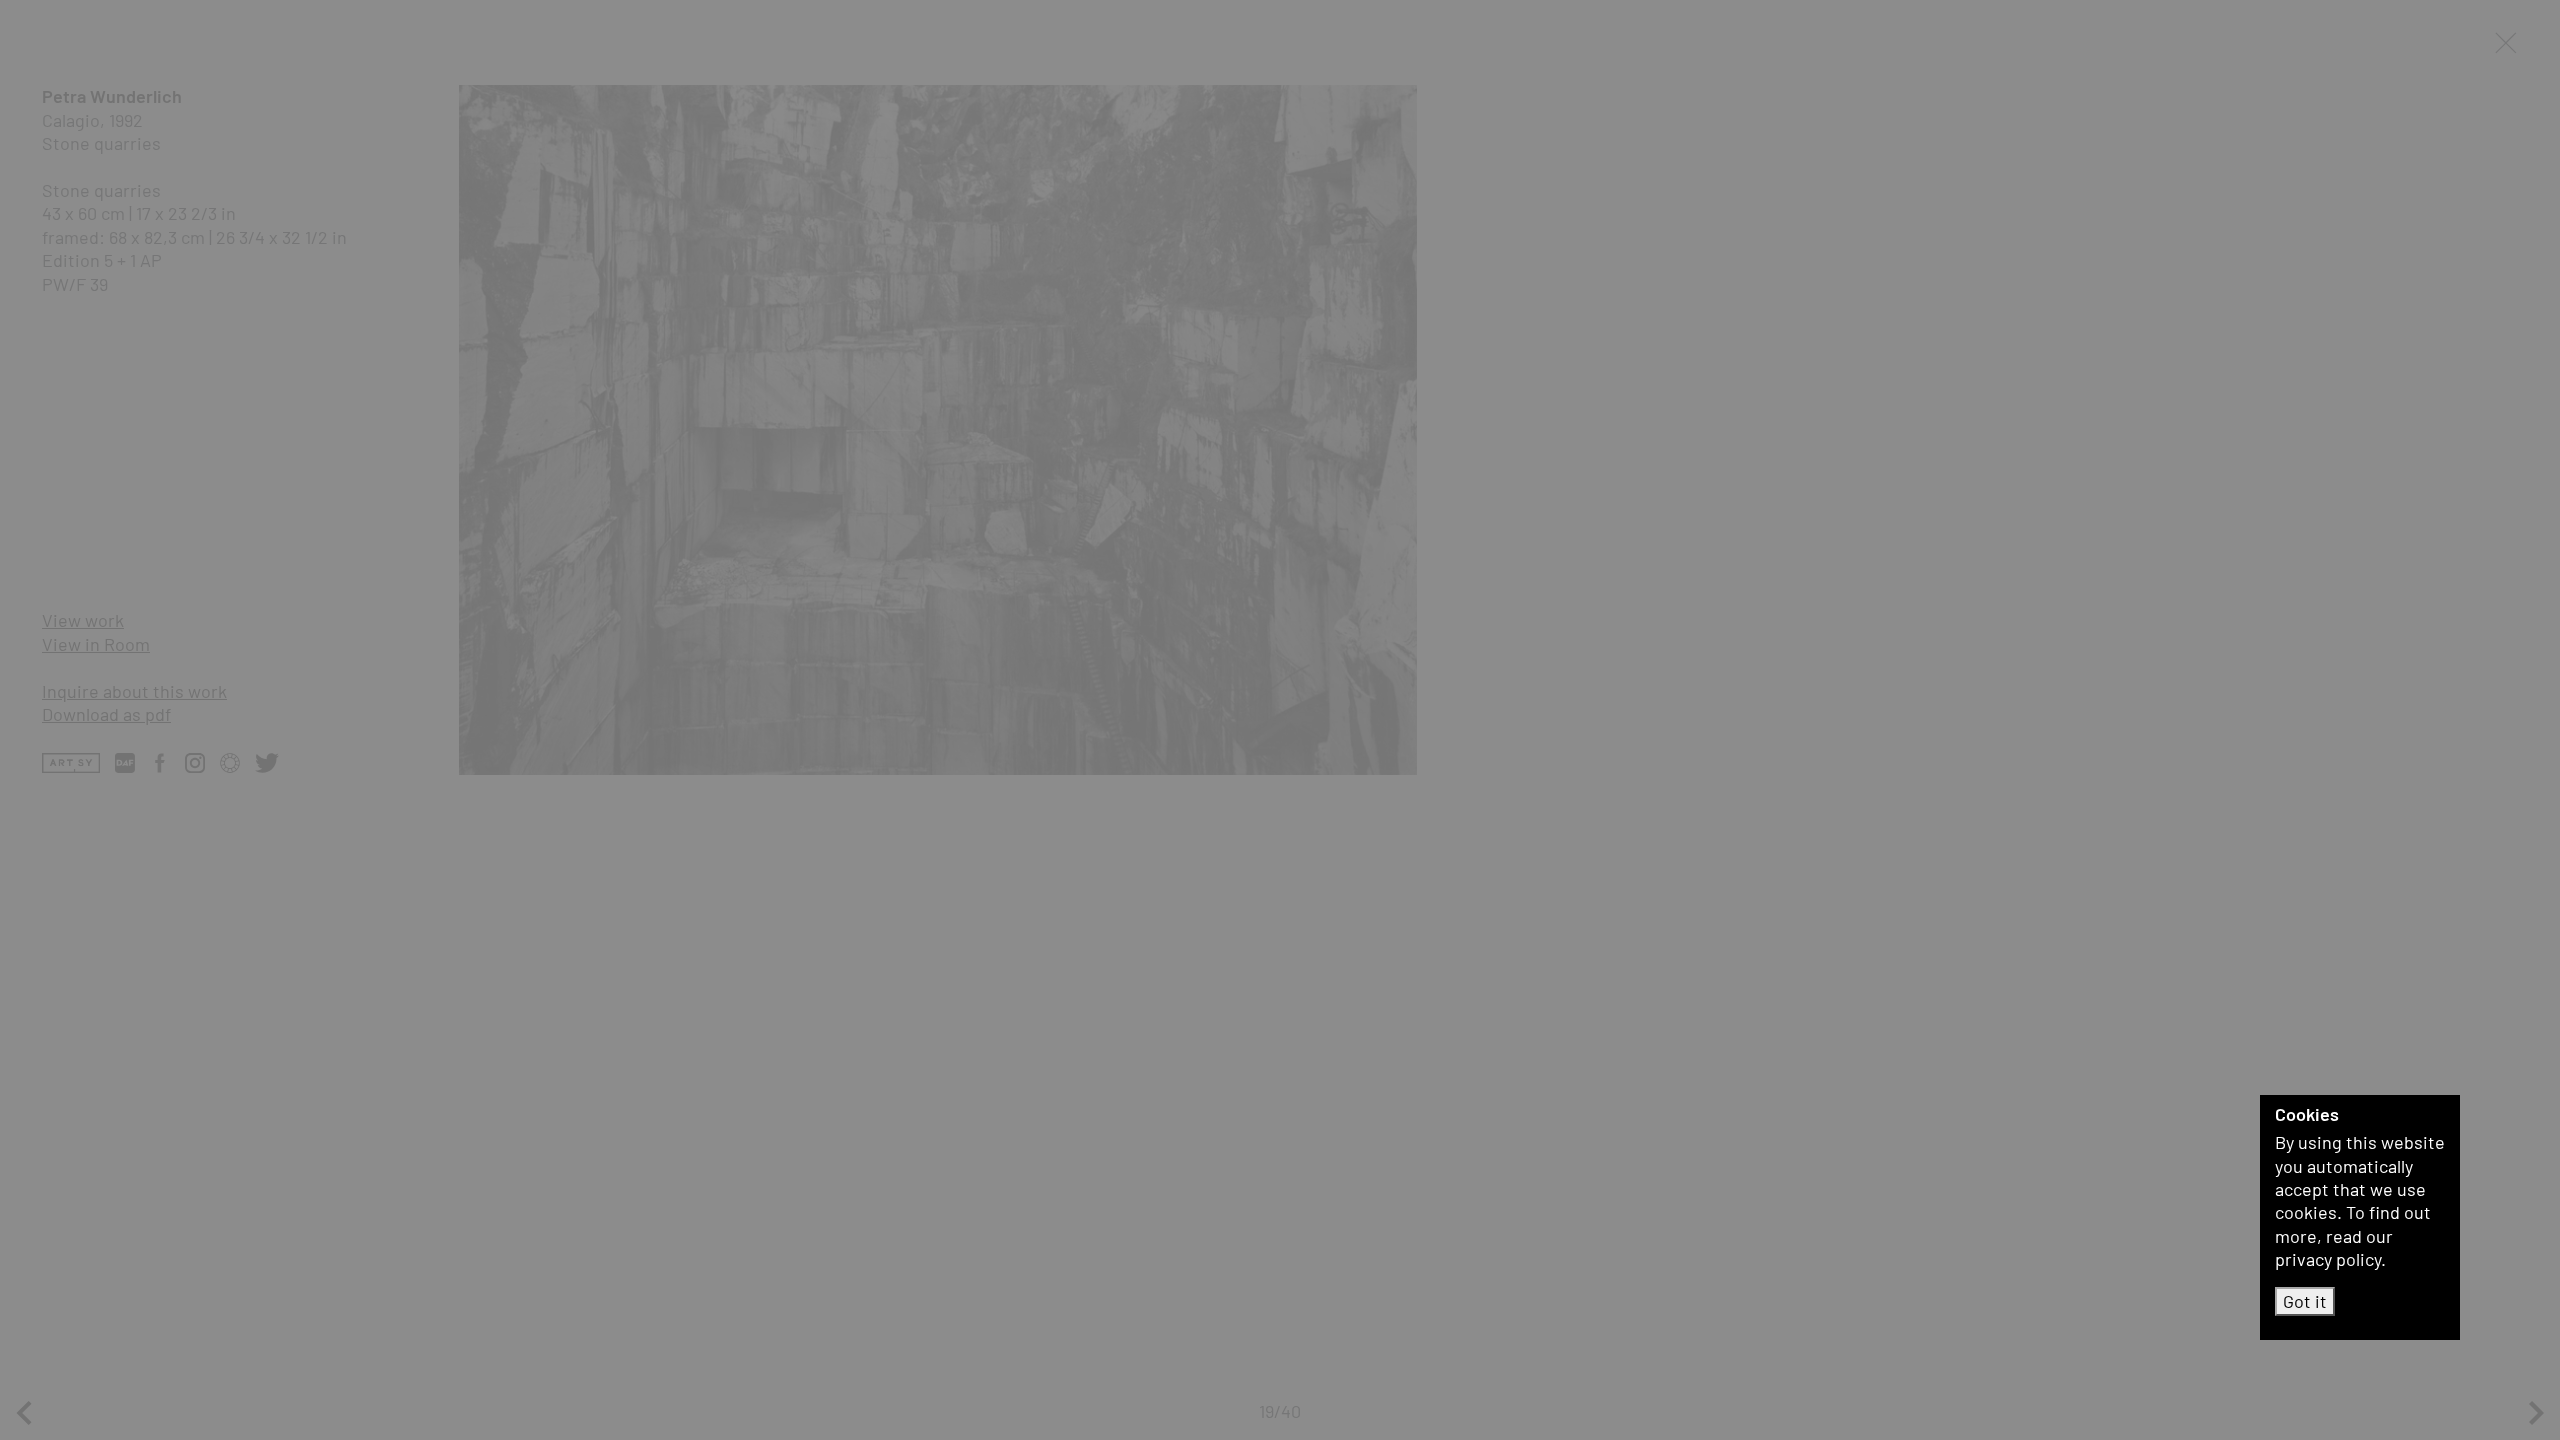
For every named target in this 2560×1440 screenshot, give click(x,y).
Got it (2305, 1301)
